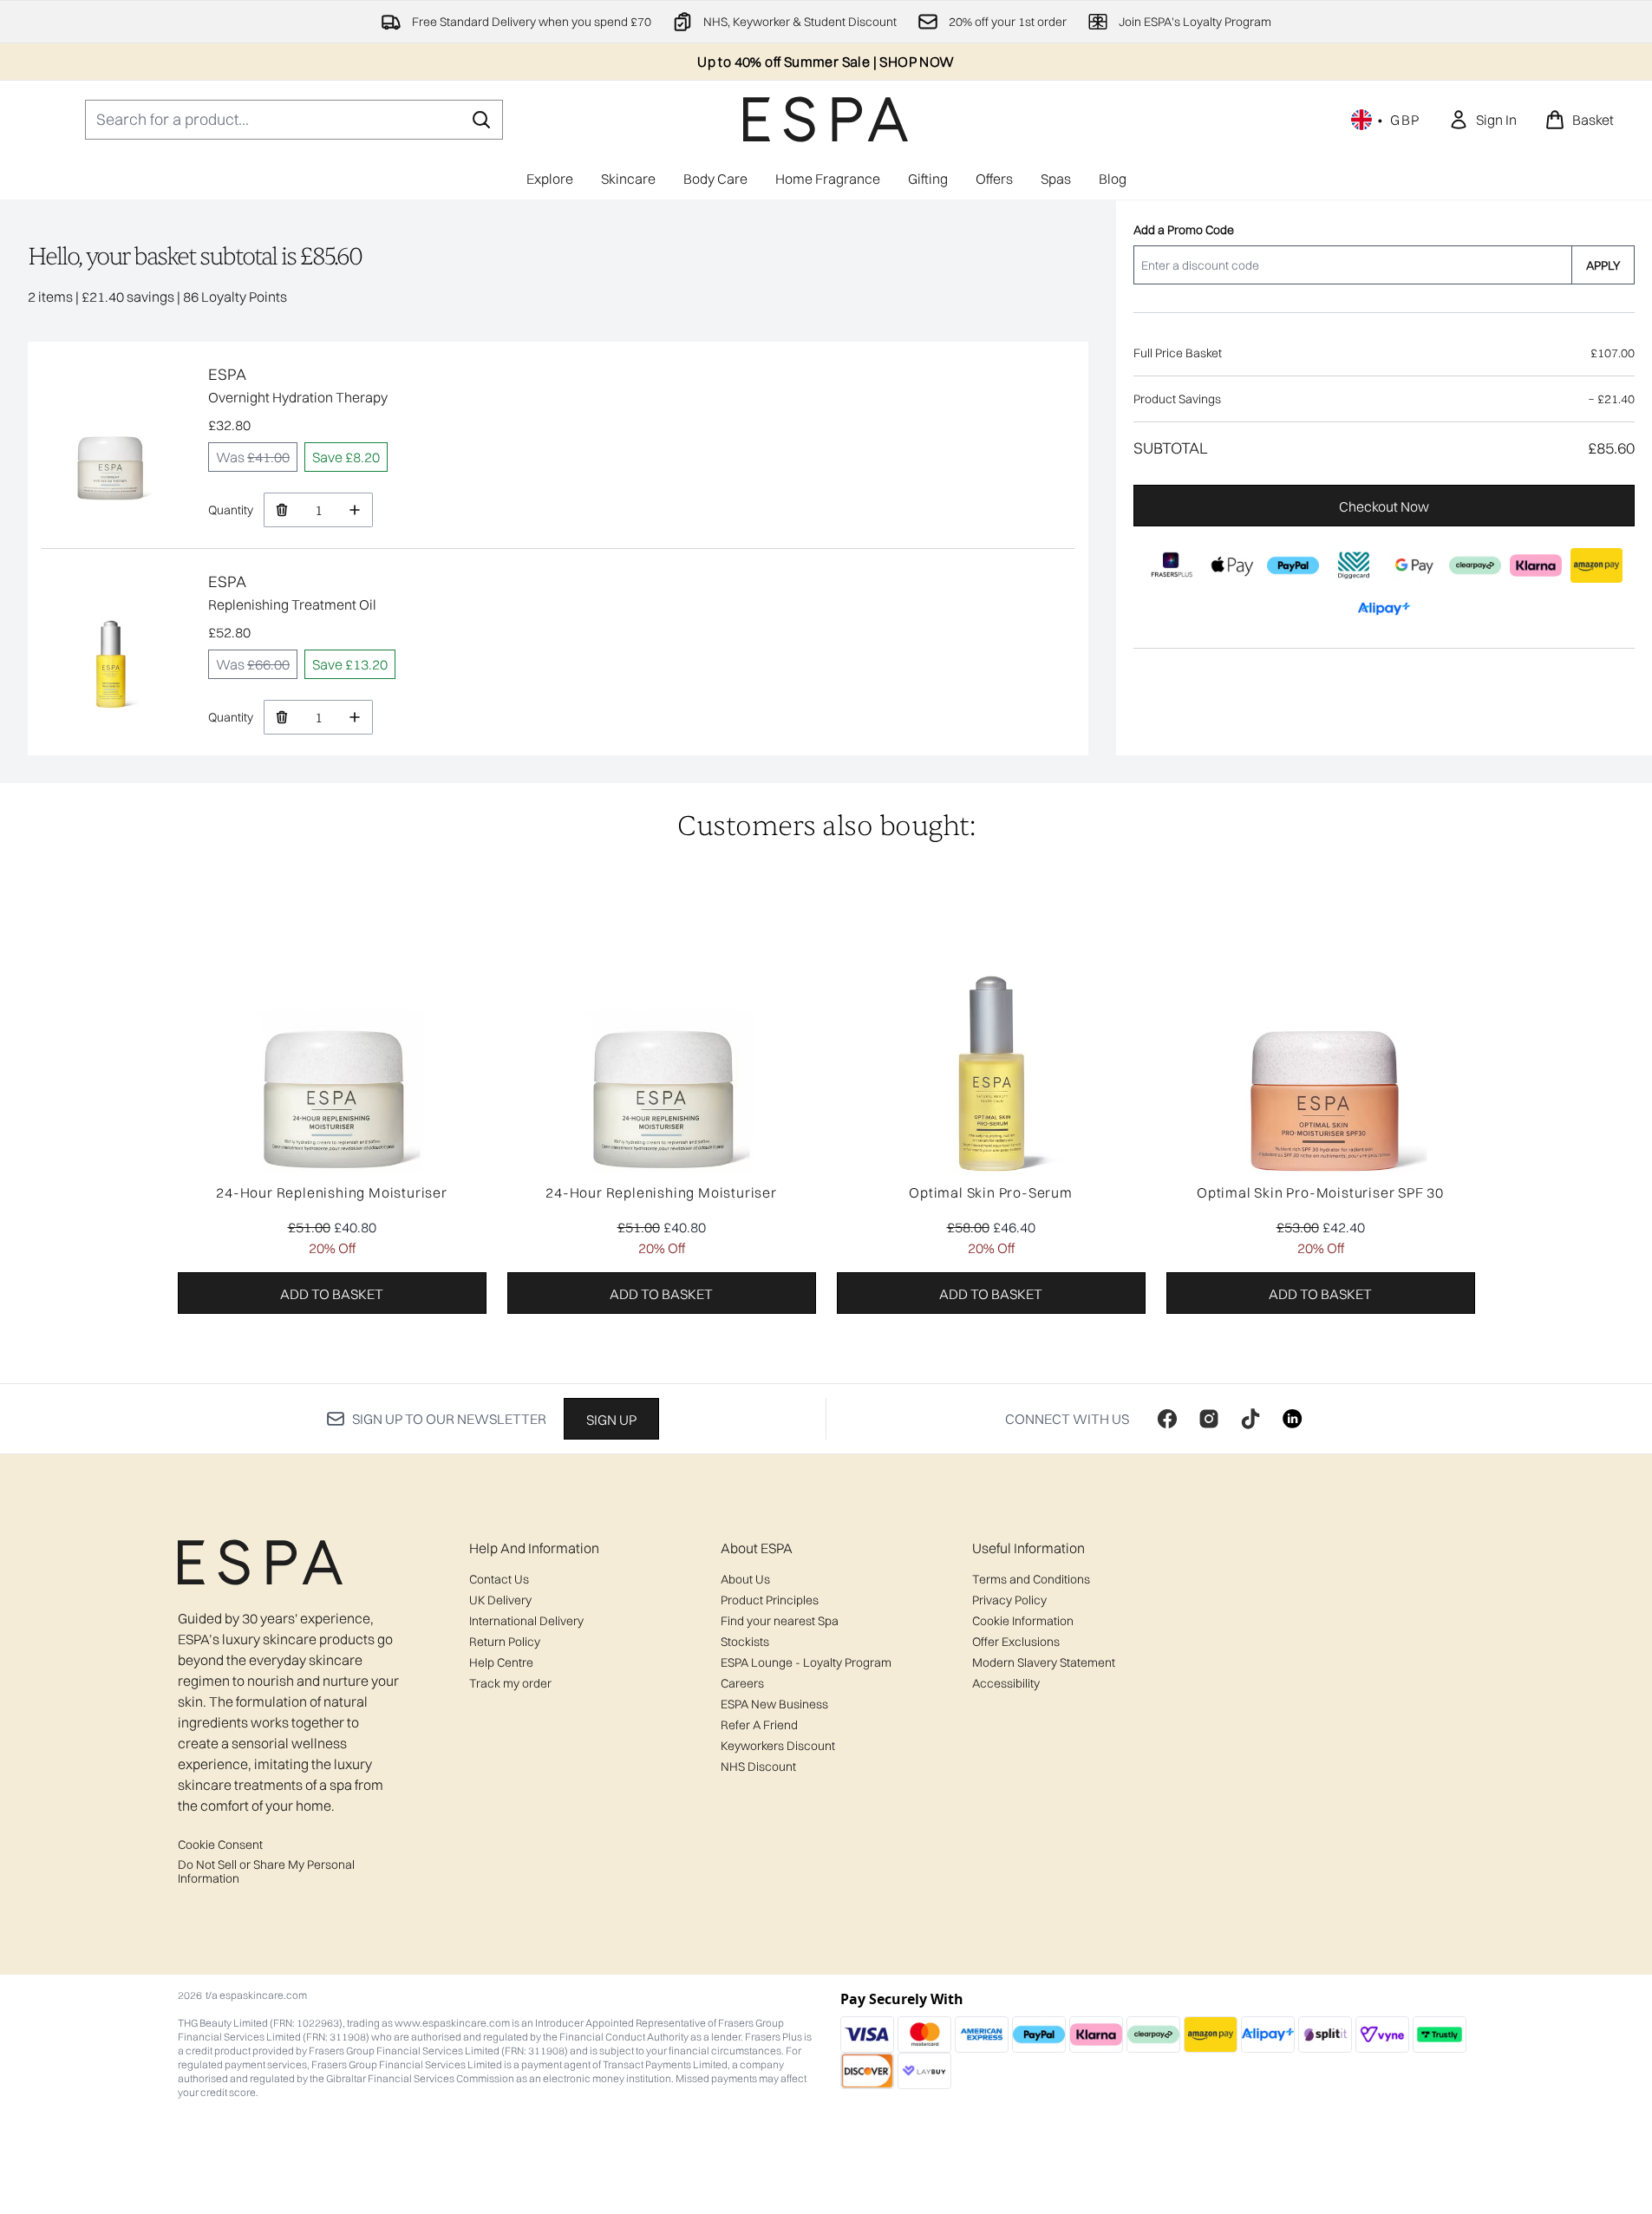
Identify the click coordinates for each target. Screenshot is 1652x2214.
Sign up (611, 1420)
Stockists (745, 1642)
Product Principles (770, 1600)
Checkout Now (1384, 506)
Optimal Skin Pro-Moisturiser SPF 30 (1320, 1192)
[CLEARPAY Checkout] (1475, 565)
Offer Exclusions (1016, 1642)
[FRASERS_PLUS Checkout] (1172, 565)
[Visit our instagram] (1209, 1419)
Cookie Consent (220, 1845)
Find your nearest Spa (780, 1621)
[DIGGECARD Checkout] (1354, 565)
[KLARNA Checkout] (1536, 565)
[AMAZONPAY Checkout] (1596, 565)
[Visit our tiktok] (1250, 1419)
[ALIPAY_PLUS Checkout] (1384, 609)
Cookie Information (1023, 1621)
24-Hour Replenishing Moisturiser (332, 1192)
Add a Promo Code (1184, 230)
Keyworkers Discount (778, 1746)
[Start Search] (481, 120)
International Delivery (526, 1621)
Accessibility (1006, 1683)
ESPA (227, 374)
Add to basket (332, 1294)
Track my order (510, 1683)
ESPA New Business (774, 1704)
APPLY (1603, 265)
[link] (1482, 120)
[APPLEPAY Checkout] (1232, 565)
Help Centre (501, 1662)
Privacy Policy (1009, 1600)
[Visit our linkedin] (1292, 1419)
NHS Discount (758, 1767)
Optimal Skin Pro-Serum (991, 1192)
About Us (745, 1579)
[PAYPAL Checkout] (1293, 565)
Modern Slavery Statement (1044, 1662)
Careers (742, 1683)
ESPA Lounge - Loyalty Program (806, 1662)
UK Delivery (500, 1600)
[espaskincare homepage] (826, 119)
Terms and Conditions (1031, 1579)
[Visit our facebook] (1167, 1419)
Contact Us (499, 1579)
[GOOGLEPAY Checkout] (1414, 565)
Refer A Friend (759, 1725)
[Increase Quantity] (355, 510)
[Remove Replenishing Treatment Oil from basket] (281, 717)
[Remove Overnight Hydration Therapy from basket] (281, 510)
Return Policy (505, 1642)
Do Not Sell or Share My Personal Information (266, 1871)
